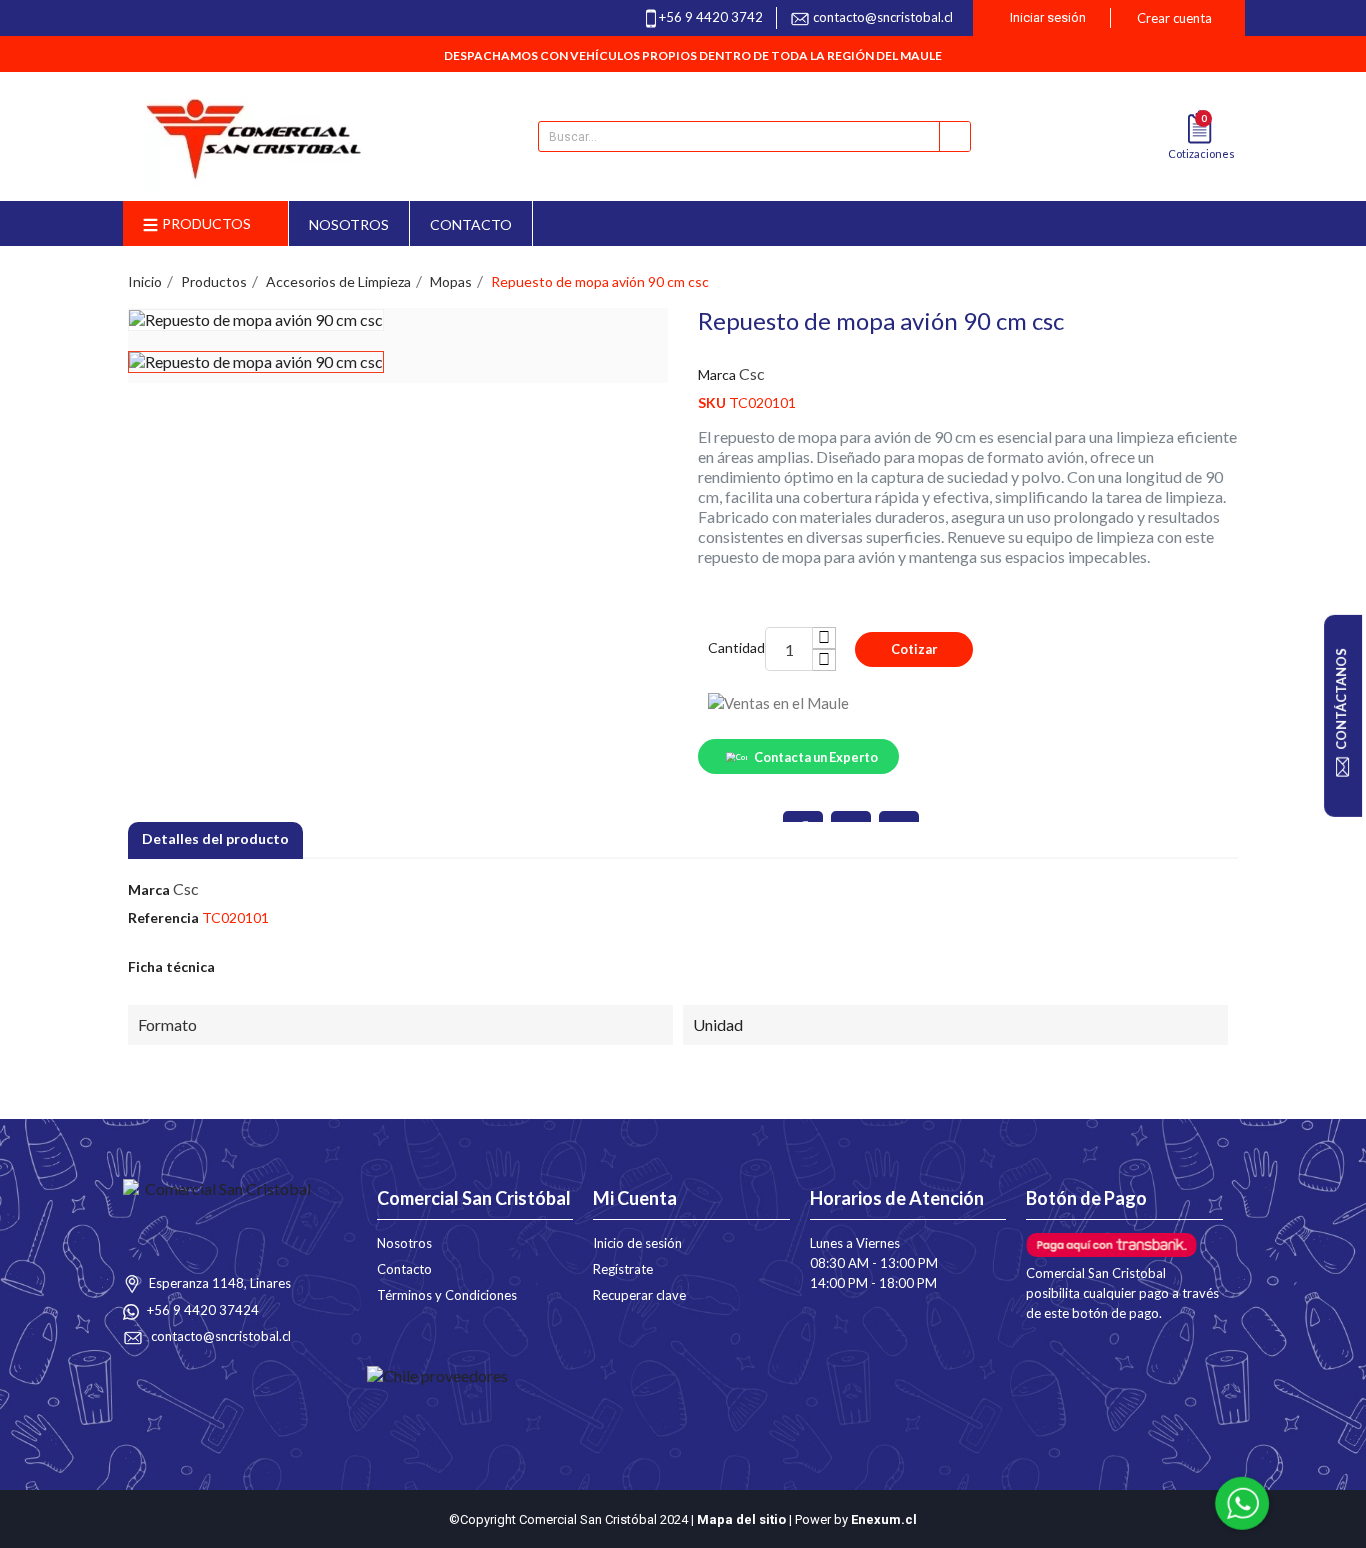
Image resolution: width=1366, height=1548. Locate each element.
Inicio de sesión (637, 1243)
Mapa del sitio (741, 1519)
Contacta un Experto (816, 757)
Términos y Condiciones (447, 1295)
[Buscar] (954, 136)
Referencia (163, 917)
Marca (717, 374)
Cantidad (736, 647)
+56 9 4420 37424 (201, 1310)
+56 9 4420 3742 (711, 17)
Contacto (404, 1269)
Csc (752, 373)
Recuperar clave (639, 1295)
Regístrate (623, 1269)
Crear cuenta (1174, 18)
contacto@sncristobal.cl (883, 17)
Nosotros (404, 1243)
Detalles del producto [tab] (215, 838)
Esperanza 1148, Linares (218, 1283)
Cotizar (914, 649)
